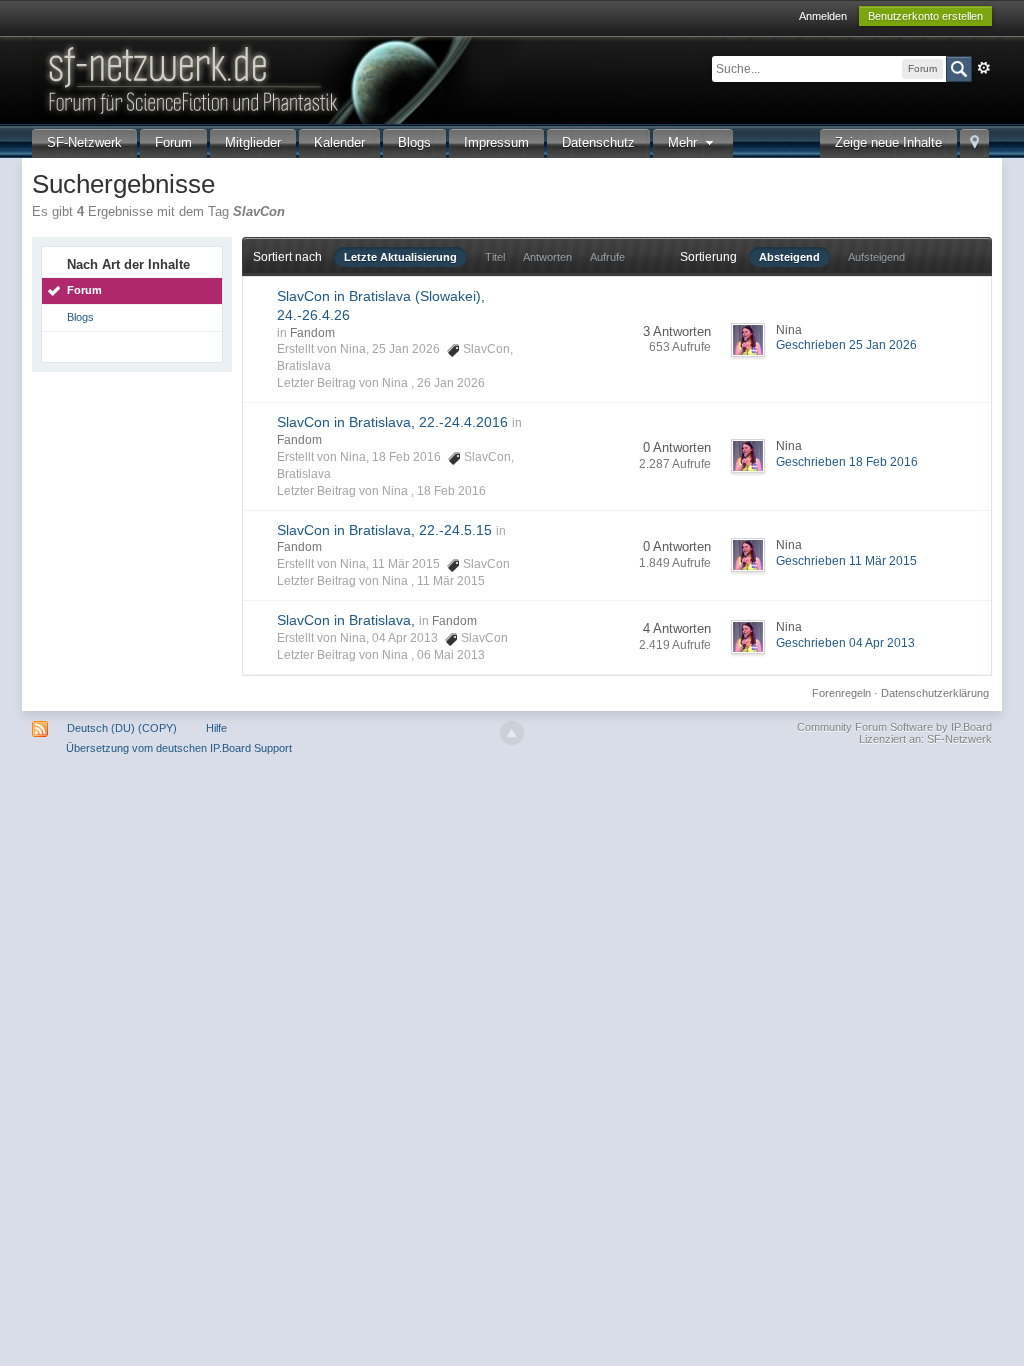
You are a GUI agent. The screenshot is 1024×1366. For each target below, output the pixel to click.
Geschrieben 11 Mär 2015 (846, 561)
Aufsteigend (876, 257)
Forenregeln (841, 693)
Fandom (312, 333)
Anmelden (823, 16)
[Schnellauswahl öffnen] (974, 143)
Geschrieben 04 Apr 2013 (845, 643)
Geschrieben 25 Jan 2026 (846, 345)
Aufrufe (607, 257)
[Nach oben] (512, 733)
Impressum (496, 142)
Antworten (547, 257)
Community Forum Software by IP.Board (894, 727)
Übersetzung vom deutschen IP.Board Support (179, 748)
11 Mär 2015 (451, 581)
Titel (495, 257)
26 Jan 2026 (451, 383)
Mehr (684, 142)
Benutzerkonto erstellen (925, 16)
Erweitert (984, 68)
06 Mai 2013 (451, 655)
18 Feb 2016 (451, 491)
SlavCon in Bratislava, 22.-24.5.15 (384, 530)
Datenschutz (598, 142)
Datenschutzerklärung (935, 693)
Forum (173, 142)
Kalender (339, 142)
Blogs (414, 142)
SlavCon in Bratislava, (346, 620)
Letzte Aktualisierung (400, 257)
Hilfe (216, 728)
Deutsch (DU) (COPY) (122, 728)
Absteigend (789, 257)
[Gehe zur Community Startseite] (371, 78)
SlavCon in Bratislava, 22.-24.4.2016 (392, 422)
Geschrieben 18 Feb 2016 (847, 462)
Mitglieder (253, 142)
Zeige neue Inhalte (888, 142)
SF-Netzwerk (84, 142)
